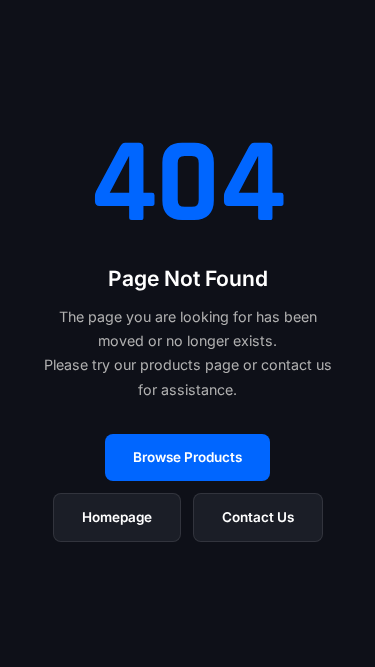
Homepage (117, 517)
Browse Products (187, 457)
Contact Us (258, 517)
